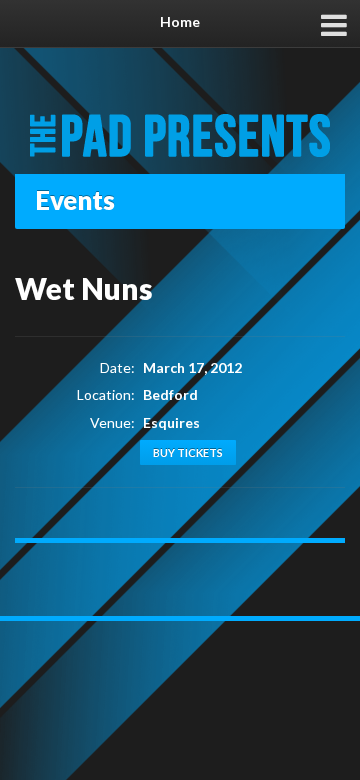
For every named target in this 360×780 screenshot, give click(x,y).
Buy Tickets (188, 452)
